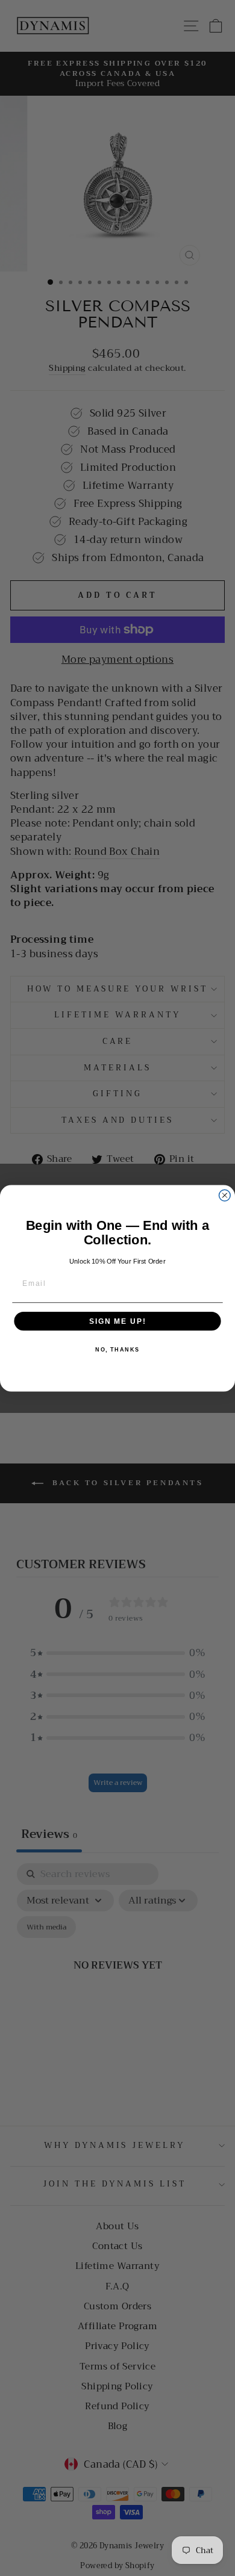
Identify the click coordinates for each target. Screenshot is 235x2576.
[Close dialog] (224, 1195)
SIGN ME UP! (117, 1321)
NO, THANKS (117, 1349)
